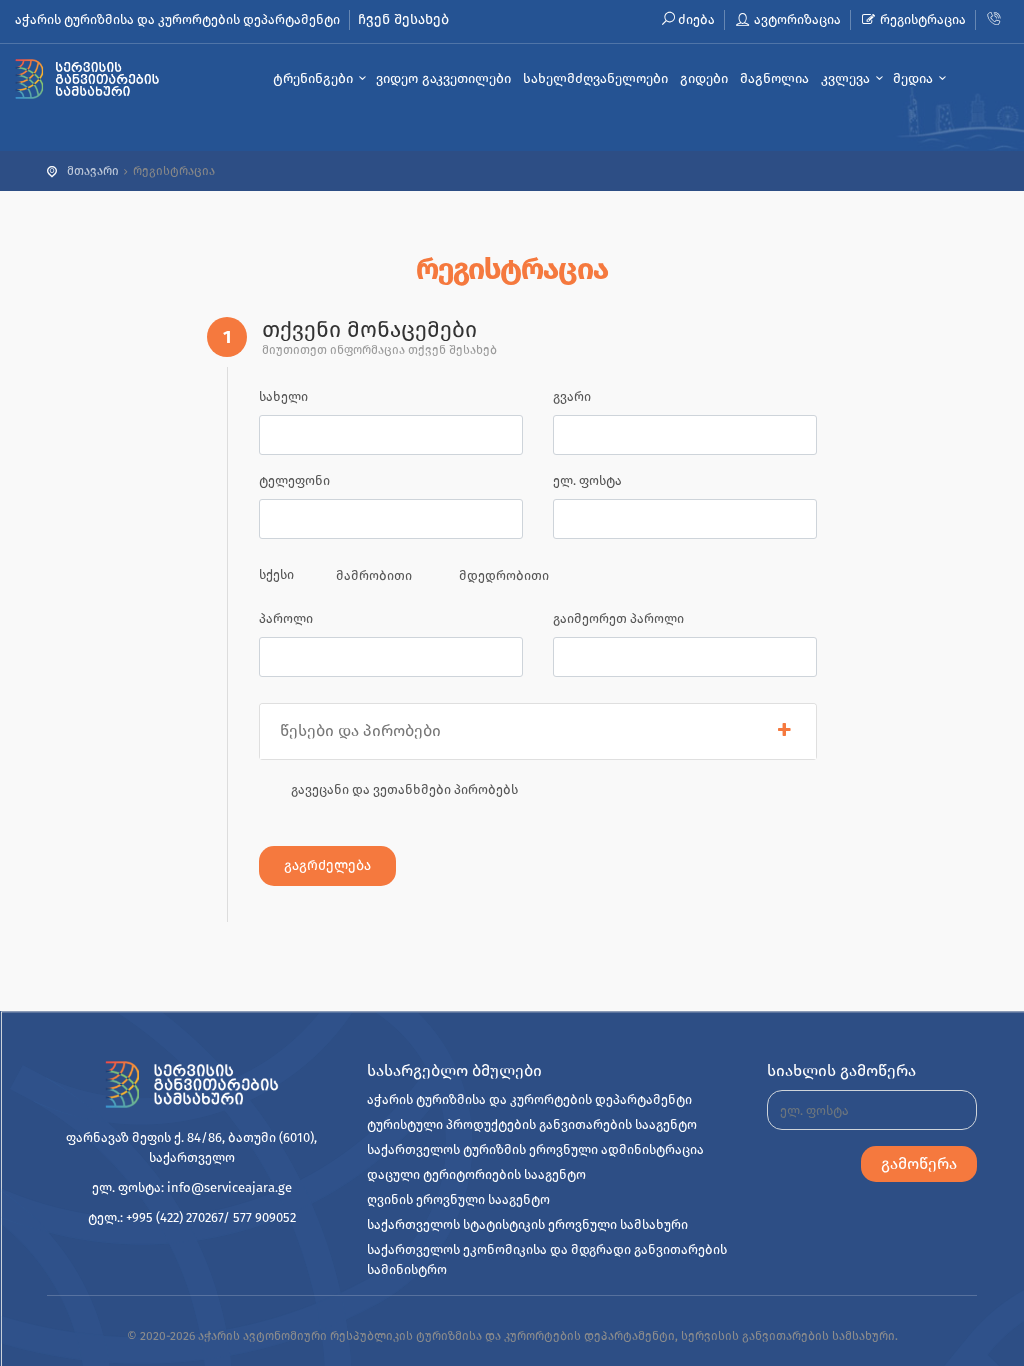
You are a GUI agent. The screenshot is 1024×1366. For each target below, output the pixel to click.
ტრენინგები (313, 78)
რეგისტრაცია (921, 19)
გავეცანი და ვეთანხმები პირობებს (404, 789)
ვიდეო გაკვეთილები (447, 78)
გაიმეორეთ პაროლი (618, 618)
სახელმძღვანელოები (599, 78)
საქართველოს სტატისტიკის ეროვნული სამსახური (527, 1224)
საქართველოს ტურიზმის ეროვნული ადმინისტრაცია (535, 1149)
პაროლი (286, 618)
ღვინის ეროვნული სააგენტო (458, 1199)
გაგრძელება (327, 865)
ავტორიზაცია (796, 19)
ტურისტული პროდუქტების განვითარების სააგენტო (532, 1124)
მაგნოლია (778, 78)
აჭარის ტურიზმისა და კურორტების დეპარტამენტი (529, 1099)
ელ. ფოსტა (587, 480)
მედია (913, 78)
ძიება (695, 19)
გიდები (708, 78)
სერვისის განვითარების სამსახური (128, 83)
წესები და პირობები (360, 730)
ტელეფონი (294, 480)
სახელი (283, 396)
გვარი (572, 396)
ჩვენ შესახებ (403, 19)
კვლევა (845, 78)
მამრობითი (374, 575)
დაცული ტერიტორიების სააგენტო (476, 1174)
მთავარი (93, 171)
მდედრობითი (504, 575)
